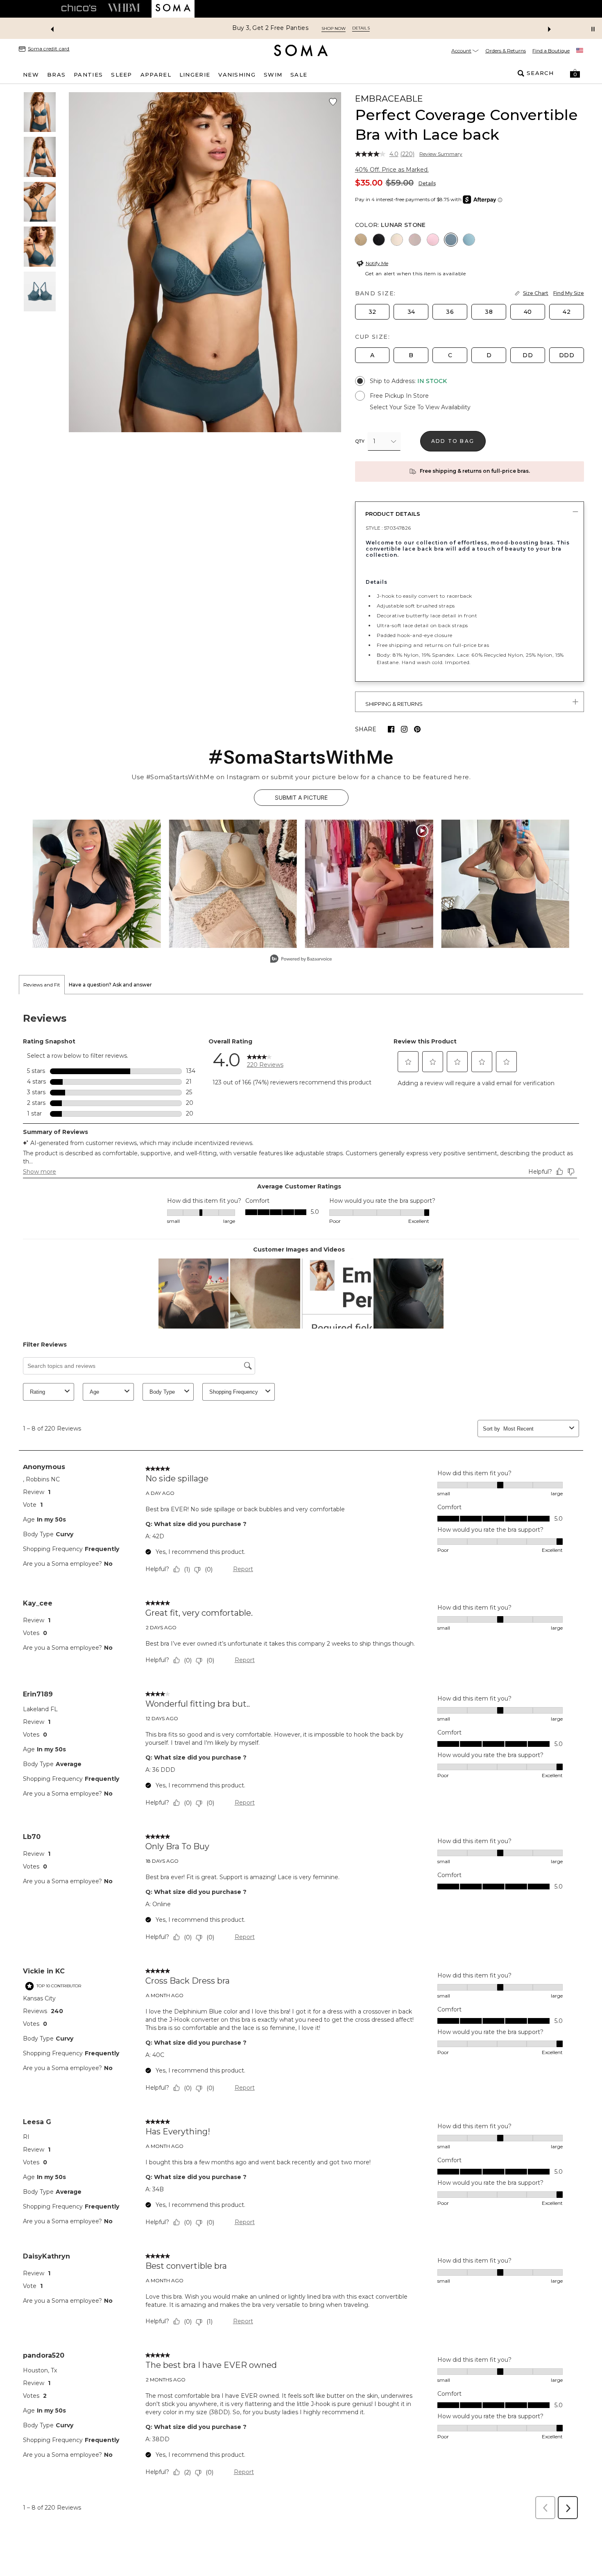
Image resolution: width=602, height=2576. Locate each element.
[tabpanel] (301, 1759)
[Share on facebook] (391, 729)
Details (427, 183)
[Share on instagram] (404, 729)
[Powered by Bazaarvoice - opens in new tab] (301, 960)
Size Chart (536, 293)
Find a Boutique (551, 51)
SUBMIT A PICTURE (301, 797)
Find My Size (569, 293)
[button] (575, 73)
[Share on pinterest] (417, 729)
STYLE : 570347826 (388, 528)
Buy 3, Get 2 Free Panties (270, 28)
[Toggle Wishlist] (333, 102)
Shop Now (334, 28)
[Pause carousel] (593, 29)
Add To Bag (453, 441)
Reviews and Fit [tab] (42, 985)
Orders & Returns (506, 51)
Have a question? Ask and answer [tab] (110, 985)
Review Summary (441, 154)
